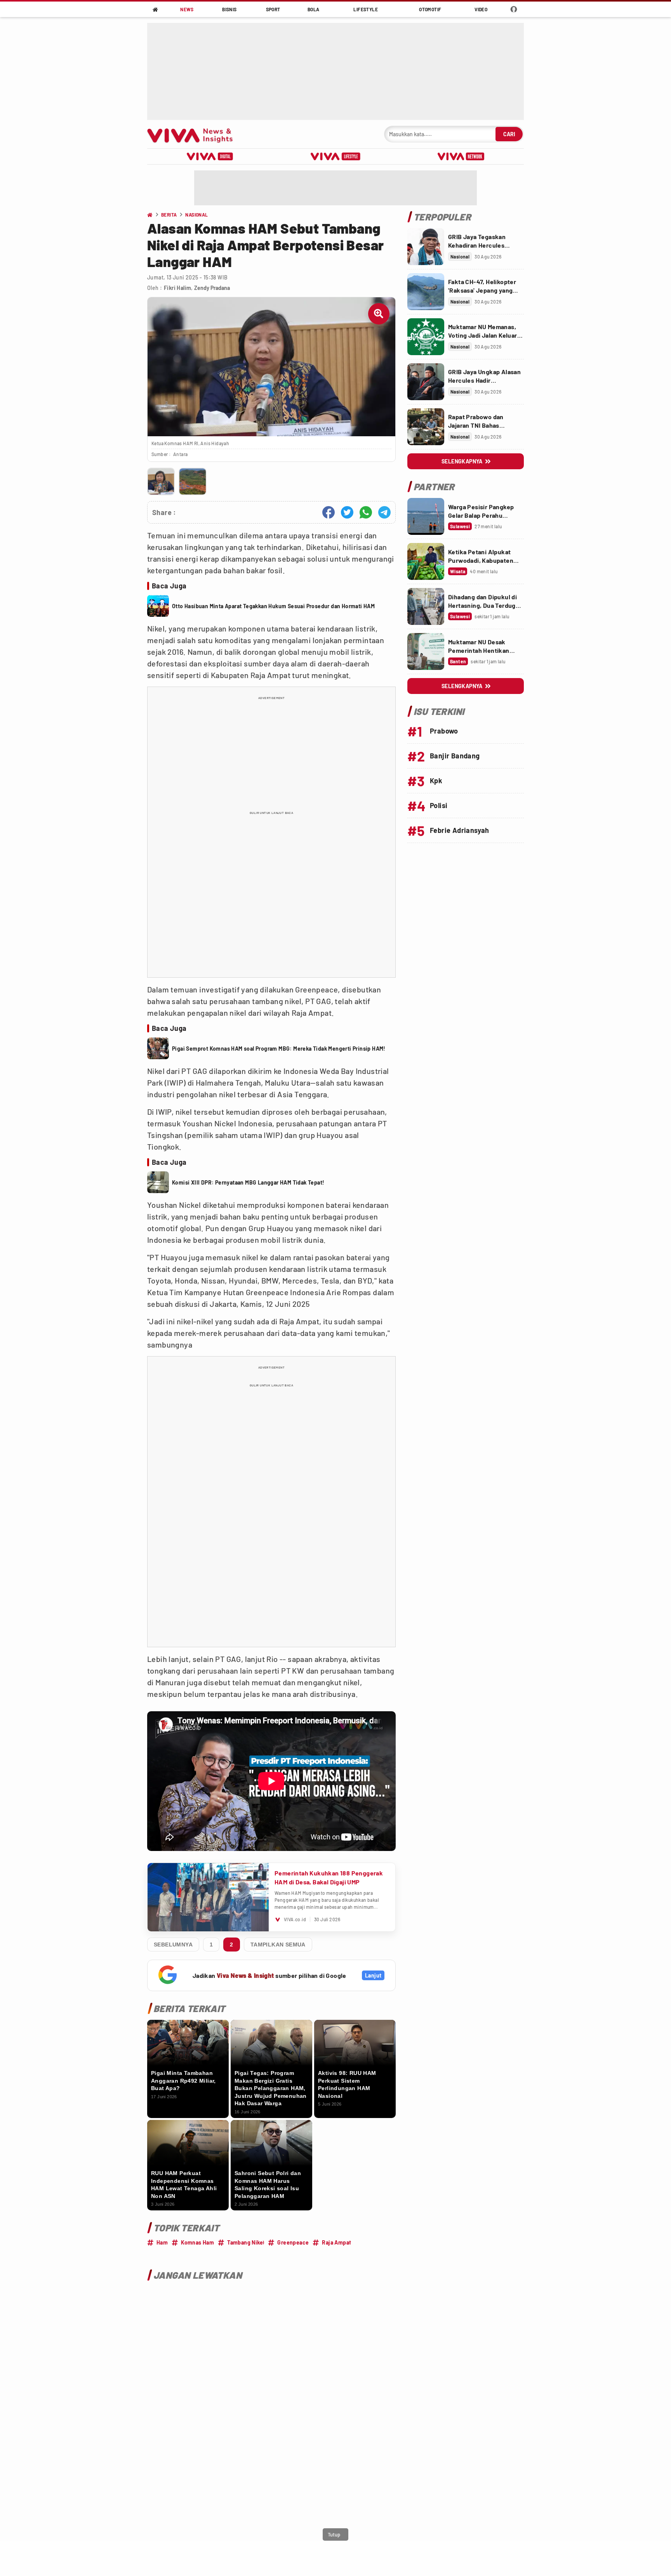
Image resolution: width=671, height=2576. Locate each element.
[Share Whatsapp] (366, 512)
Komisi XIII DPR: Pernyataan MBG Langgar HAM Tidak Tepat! (248, 1182)
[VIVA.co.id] (194, 134)
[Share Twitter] (347, 512)
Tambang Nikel (246, 2242)
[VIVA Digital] (210, 156)
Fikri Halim (177, 288)
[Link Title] (426, 247)
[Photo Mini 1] (161, 481)
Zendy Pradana (212, 288)
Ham (162, 2242)
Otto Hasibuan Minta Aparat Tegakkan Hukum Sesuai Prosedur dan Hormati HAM (273, 606)
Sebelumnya (173, 1945)
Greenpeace (293, 2242)
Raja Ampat (336, 2242)
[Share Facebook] (329, 512)
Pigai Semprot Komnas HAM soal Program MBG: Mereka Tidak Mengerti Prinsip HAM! (279, 1049)
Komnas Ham (197, 2242)
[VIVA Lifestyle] (335, 156)
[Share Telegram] (384, 512)
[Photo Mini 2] (192, 481)
